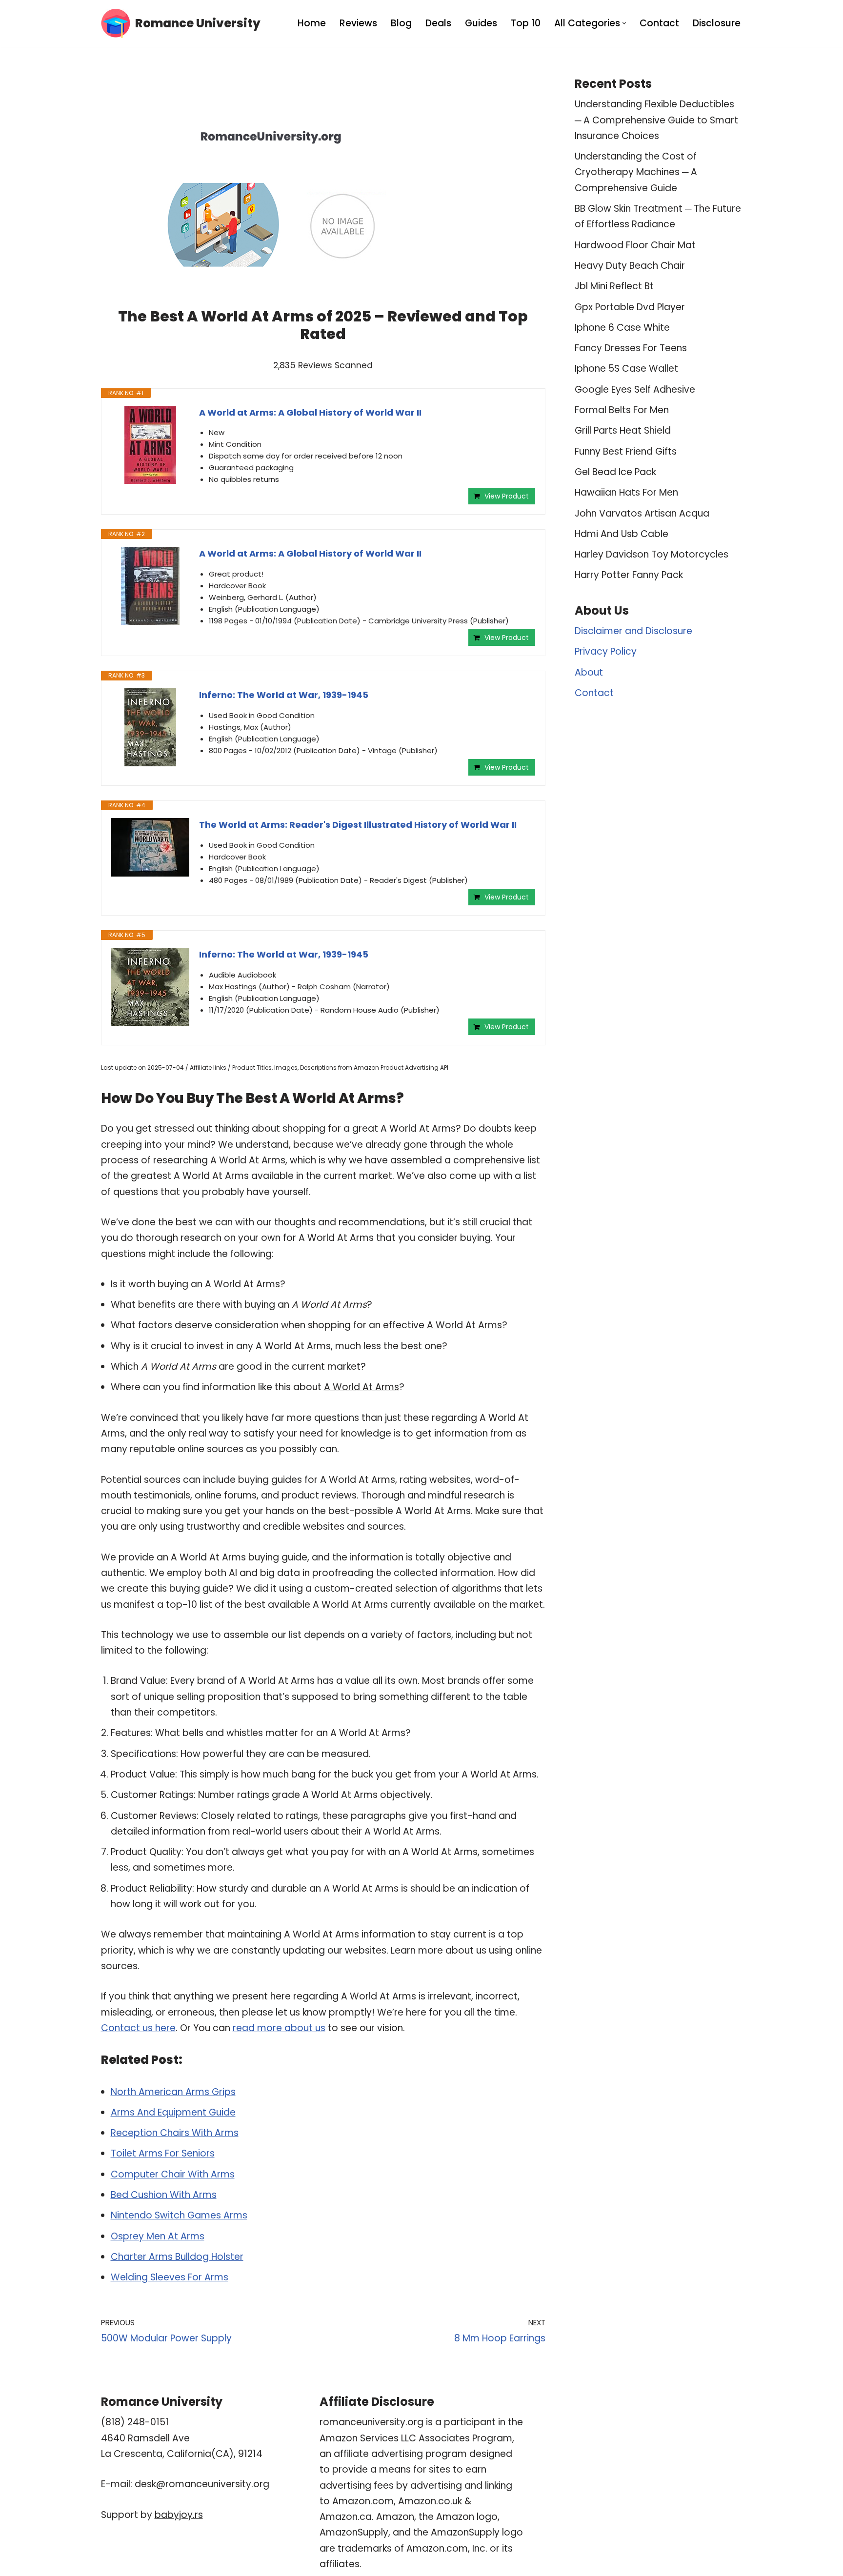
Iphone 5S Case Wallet (626, 369)
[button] (624, 23)
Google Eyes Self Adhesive (635, 389)
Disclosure (717, 23)
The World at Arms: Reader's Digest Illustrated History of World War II (358, 825)
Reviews (358, 23)
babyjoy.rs (179, 2515)
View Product (507, 496)
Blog (401, 23)
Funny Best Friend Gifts (626, 451)
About (589, 672)
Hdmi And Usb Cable (622, 534)
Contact (659, 23)
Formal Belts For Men (622, 410)
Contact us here (138, 2028)
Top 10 (526, 23)
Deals (438, 23)
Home (312, 23)
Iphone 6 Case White (622, 328)
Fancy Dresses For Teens (631, 348)
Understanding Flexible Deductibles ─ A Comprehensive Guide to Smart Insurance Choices (656, 120)
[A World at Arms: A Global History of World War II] (150, 445)
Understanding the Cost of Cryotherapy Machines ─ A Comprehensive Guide (636, 172)
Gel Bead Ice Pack (615, 472)
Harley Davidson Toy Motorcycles (652, 554)
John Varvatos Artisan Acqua (642, 513)
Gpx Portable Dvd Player (630, 307)
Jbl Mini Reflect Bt (614, 286)
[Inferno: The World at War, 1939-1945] (150, 727)
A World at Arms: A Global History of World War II (310, 412)
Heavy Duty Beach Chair (630, 266)
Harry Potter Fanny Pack (629, 575)
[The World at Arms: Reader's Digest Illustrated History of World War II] (150, 847)
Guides (481, 23)
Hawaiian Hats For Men (626, 492)
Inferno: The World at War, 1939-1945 (284, 695)
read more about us (279, 2028)
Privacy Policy (606, 651)
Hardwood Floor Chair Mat (635, 245)
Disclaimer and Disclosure (633, 631)
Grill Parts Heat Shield (623, 430)
